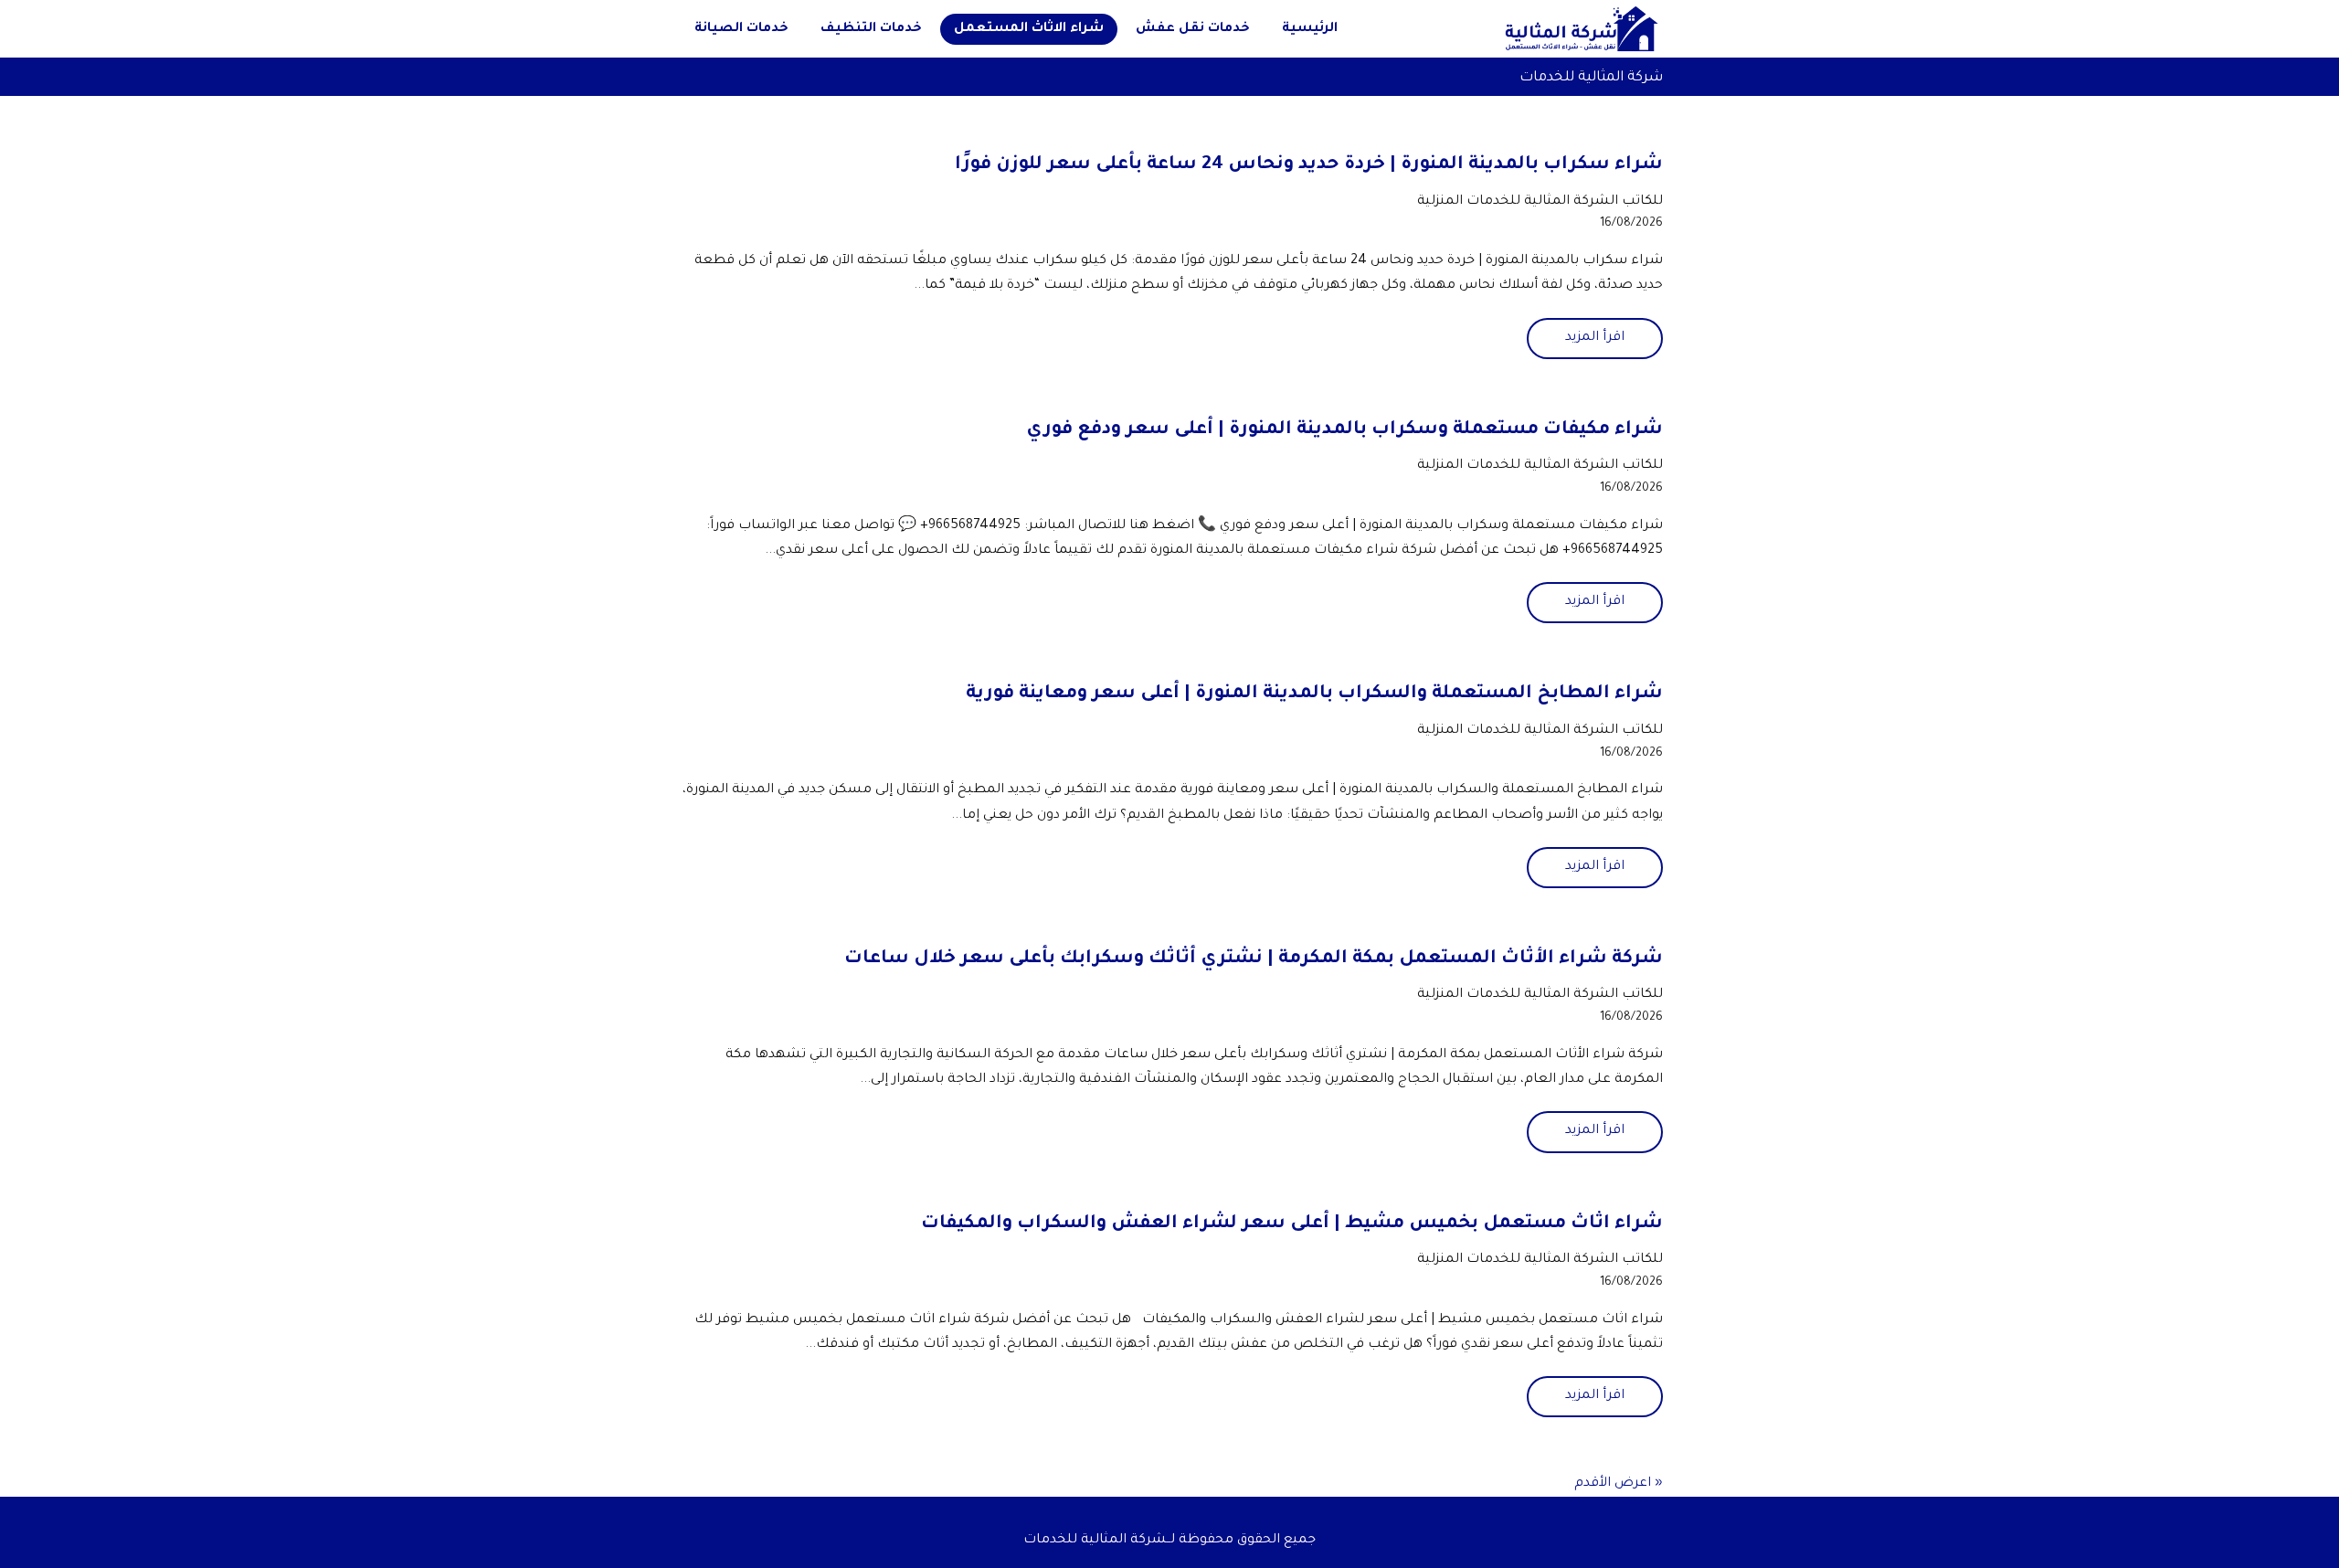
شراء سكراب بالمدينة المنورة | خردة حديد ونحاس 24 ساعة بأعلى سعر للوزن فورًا (1309, 165)
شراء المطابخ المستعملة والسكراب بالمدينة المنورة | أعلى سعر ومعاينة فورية (1314, 694)
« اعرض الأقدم (1619, 1484)
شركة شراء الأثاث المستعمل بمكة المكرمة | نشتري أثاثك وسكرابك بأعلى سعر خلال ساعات (1254, 959)
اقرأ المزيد (1595, 338)
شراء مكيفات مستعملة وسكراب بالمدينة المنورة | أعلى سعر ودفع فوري (1344, 430)
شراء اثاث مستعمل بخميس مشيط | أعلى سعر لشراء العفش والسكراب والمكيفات (1292, 1224)
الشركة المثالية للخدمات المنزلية (1518, 202)
